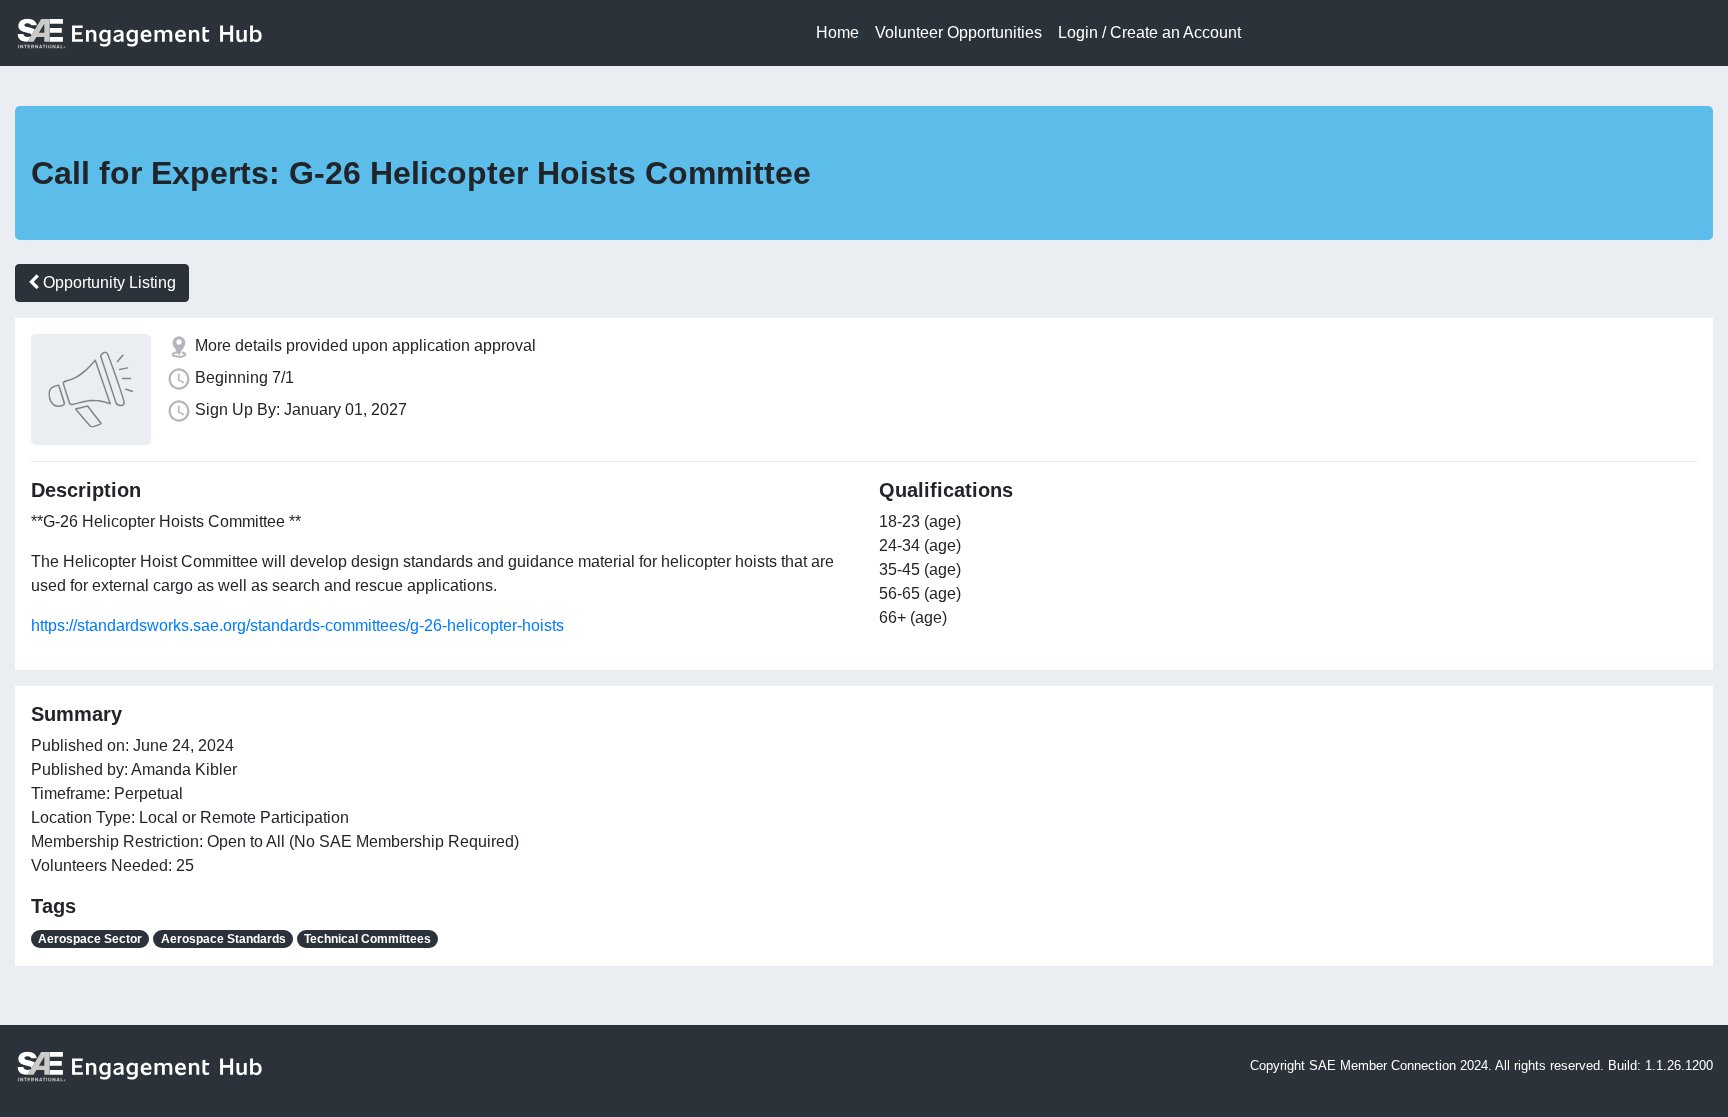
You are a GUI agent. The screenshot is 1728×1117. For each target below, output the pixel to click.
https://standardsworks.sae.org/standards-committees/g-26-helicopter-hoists (297, 625)
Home (837, 32)
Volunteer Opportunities (958, 32)
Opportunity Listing (107, 282)
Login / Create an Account (1149, 32)
